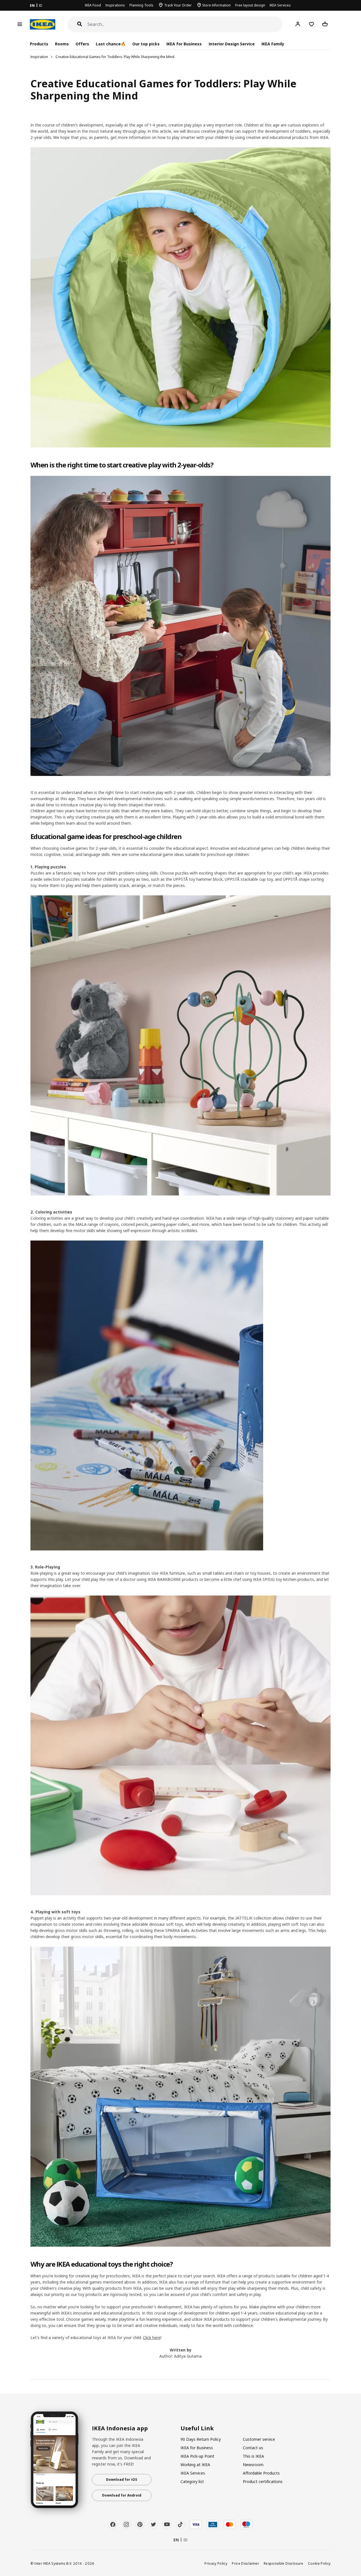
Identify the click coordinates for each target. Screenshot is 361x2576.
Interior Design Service (232, 44)
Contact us (253, 2448)
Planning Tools (141, 5)
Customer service (259, 2439)
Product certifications (263, 2481)
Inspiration (39, 57)
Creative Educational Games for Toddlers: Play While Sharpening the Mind (115, 57)
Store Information (216, 5)
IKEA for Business (184, 44)
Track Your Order (178, 5)
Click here (152, 2338)
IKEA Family (273, 44)
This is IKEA (253, 2456)
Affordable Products (261, 2473)
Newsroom (253, 2465)
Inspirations (115, 5)
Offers (82, 44)
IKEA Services (280, 5)
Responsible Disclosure (284, 2563)
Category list (192, 2481)
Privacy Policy (216, 2563)
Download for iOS (122, 2480)
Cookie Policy (319, 2563)
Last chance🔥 (111, 44)
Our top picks (146, 44)
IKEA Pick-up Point (197, 2456)
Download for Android (122, 2495)
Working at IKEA (195, 2465)
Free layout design (250, 5)
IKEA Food (93, 5)
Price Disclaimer (246, 2563)
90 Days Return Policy (201, 2439)
